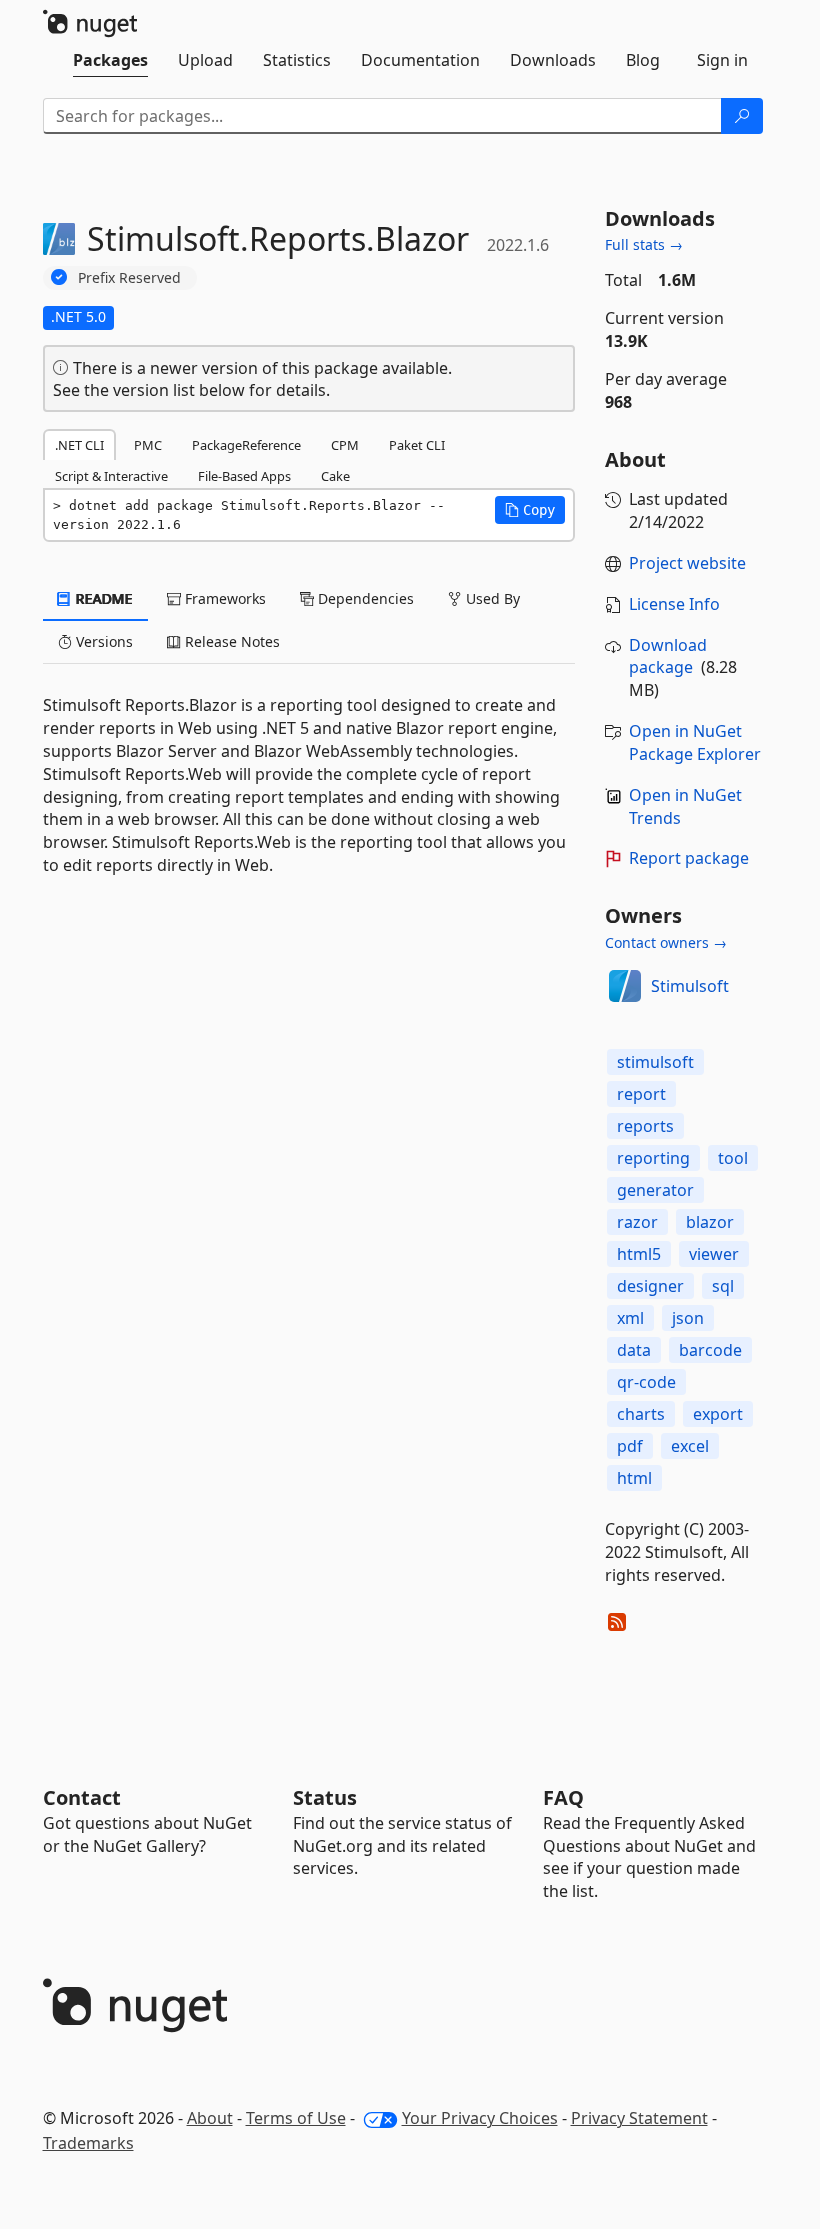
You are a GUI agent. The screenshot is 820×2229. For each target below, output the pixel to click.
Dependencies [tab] (364, 598)
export (718, 1414)
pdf (630, 1446)
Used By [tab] (491, 598)
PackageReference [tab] (246, 445)
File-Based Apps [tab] (244, 476)
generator (655, 1190)
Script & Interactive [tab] (111, 476)
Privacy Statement (639, 2118)
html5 (639, 1254)
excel (690, 1446)
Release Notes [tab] (230, 641)
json (688, 1318)
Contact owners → (666, 942)
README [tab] (102, 598)
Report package (689, 858)
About (210, 2118)
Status (325, 1797)
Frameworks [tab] (223, 598)
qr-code (646, 1382)
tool (733, 1158)
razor (637, 1222)
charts (641, 1414)
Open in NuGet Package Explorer (695, 742)
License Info (674, 604)
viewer (714, 1254)
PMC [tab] (148, 445)
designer (650, 1286)
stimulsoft (655, 1062)
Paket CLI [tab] (417, 445)
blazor (710, 1222)
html (634, 1478)
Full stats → (644, 244)
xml (630, 1318)
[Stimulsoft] (625, 986)
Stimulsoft (690, 986)
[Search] (742, 116)
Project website (687, 563)
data (634, 1350)
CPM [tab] (345, 445)
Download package (668, 656)
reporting (653, 1158)
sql (723, 1286)
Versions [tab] (102, 641)
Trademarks (88, 2143)
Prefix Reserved (129, 277)
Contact (82, 1797)
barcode (710, 1350)
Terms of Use (296, 2118)
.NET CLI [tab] (79, 445)
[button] (530, 510)
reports (645, 1126)
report (641, 1094)
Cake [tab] (335, 476)
